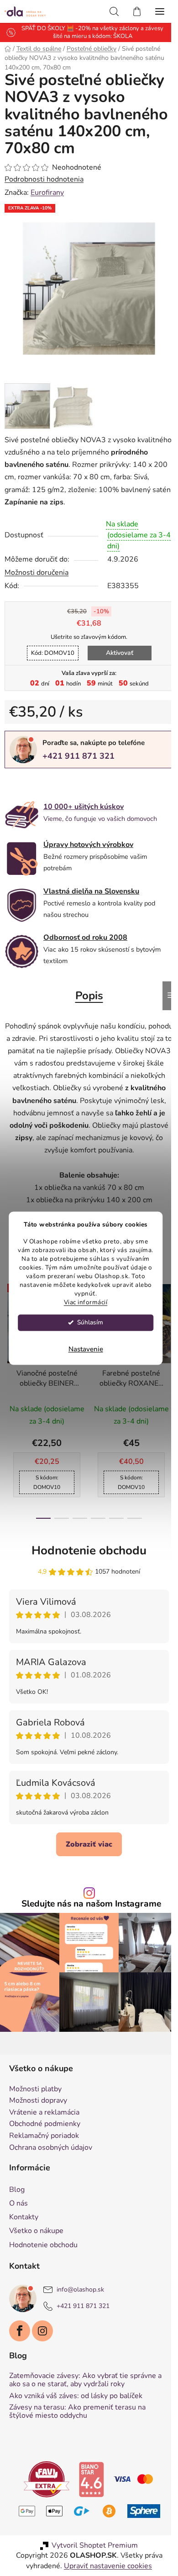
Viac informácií (86, 1302)
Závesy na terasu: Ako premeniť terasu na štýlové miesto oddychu (77, 2430)
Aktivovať (116, 663)
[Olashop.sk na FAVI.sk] (43, 2497)
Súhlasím (90, 1322)
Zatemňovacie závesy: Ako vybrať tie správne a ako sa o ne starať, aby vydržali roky (85, 2398)
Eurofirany (47, 209)
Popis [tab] (86, 1006)
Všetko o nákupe (36, 2249)
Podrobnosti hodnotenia (44, 197)
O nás (18, 2222)
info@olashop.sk (80, 2308)
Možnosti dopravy (38, 2119)
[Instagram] (42, 2349)
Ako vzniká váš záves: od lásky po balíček (76, 2414)
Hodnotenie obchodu (86, 1573)
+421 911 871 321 (79, 766)
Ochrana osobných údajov (51, 2166)
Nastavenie (86, 1349)
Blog (17, 2208)
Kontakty (24, 2235)
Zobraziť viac (86, 1867)
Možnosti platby (35, 2107)
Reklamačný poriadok (44, 2154)
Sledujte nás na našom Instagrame (88, 1926)
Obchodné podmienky (45, 2142)
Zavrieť (68, 794)
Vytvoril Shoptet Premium (92, 2564)
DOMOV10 (49, 664)
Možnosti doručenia (37, 583)
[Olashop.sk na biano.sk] (88, 2497)
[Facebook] (20, 2349)
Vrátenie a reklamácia (44, 2131)
